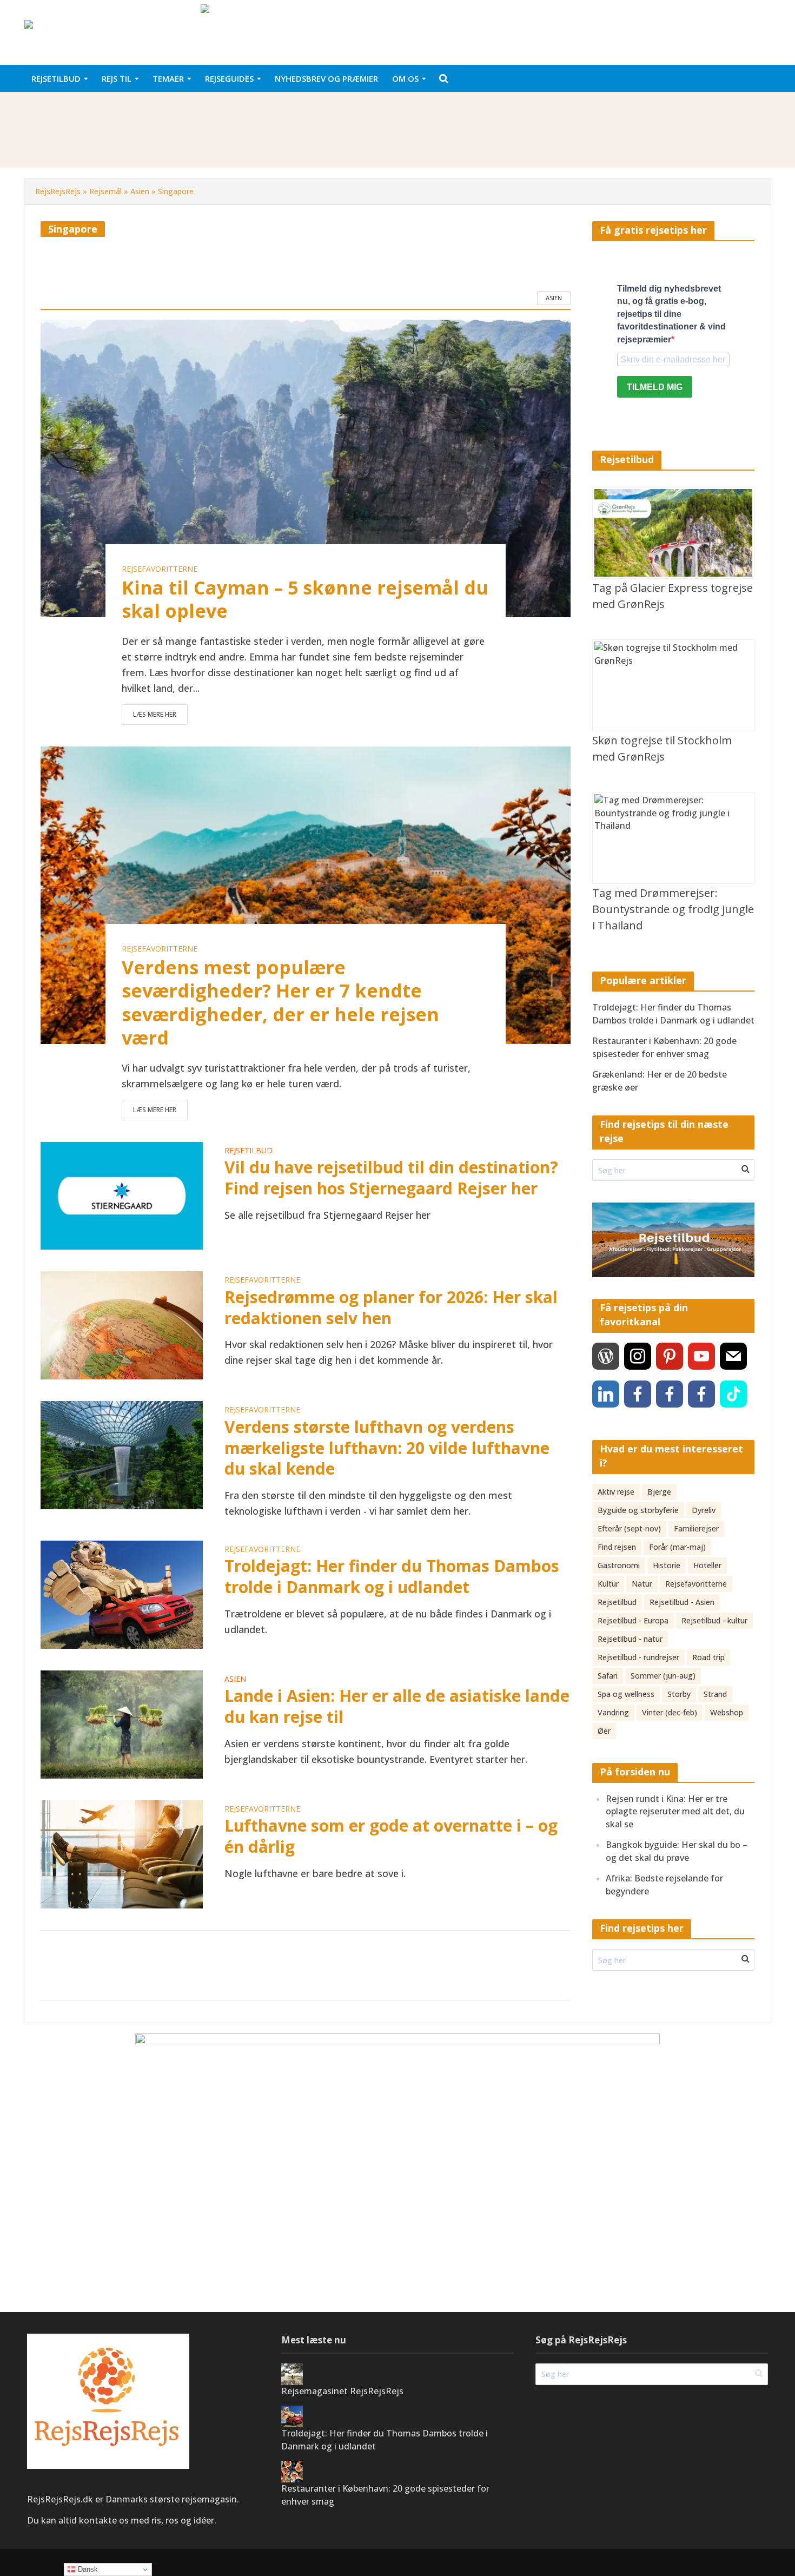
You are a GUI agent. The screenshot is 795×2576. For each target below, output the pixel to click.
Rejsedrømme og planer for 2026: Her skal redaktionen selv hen (391, 1308)
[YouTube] (701, 1356)
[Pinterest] (670, 1356)
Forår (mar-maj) (677, 1547)
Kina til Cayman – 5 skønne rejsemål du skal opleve (305, 599)
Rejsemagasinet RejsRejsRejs (342, 2391)
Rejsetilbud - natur (630, 1639)
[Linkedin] (606, 1394)
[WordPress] (606, 1356)
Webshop (727, 1712)
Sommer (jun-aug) (663, 1676)
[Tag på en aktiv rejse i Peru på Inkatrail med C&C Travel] (79, 140)
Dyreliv (704, 1510)
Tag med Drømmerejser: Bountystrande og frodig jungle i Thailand (673, 909)
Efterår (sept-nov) (629, 1528)
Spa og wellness (626, 1694)
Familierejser (696, 1528)
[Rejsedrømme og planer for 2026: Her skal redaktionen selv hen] (122, 1324)
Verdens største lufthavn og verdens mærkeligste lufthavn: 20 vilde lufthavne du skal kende (387, 1448)
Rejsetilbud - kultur (714, 1620)
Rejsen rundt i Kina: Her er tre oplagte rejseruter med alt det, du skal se (675, 1811)
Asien (140, 191)
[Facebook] (638, 1394)
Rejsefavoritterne (160, 569)
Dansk (87, 2569)
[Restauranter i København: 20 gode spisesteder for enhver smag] (292, 2471)
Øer (604, 1731)
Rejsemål (105, 191)
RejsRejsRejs (58, 191)
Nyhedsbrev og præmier (326, 78)
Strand (715, 1694)
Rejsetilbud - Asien (682, 1602)
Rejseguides (229, 78)
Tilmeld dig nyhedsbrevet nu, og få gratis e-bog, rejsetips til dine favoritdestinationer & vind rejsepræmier (671, 314)
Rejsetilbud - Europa (633, 1620)
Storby (679, 1694)
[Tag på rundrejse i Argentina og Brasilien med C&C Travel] (79, 115)
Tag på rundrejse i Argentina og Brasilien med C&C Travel (230, 115)
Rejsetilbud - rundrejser (638, 1657)
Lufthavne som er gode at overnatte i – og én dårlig (391, 1836)
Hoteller (707, 1565)
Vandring (613, 1712)
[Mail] (733, 1356)
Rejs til (117, 78)
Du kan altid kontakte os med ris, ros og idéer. (123, 2520)
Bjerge (659, 1492)
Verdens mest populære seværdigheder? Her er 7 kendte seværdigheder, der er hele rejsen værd (280, 1003)
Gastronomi (619, 1565)
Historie (667, 1565)
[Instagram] (638, 1356)
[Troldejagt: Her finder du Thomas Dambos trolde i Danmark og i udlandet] (122, 1593)
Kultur (608, 1584)
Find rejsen (617, 1547)
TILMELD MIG (655, 387)
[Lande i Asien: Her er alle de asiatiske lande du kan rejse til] (122, 1723)
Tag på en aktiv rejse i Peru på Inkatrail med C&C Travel (227, 140)
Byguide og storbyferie (638, 1510)
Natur (642, 1584)
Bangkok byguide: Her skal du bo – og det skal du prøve (677, 1851)
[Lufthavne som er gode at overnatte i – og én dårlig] (122, 1853)
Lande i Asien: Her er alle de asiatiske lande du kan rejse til (397, 1706)
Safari (608, 1676)
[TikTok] (733, 1394)
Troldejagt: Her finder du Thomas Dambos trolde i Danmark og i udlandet (392, 1577)
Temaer (168, 78)
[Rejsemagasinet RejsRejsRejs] (292, 2373)
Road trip (708, 1657)
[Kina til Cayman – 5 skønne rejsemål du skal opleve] (306, 467)
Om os (405, 78)
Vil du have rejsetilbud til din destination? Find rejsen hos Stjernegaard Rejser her (391, 1178)
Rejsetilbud (56, 78)
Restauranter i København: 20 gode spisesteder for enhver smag (664, 1047)
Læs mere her (155, 714)
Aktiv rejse (616, 1492)
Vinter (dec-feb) (670, 1712)
